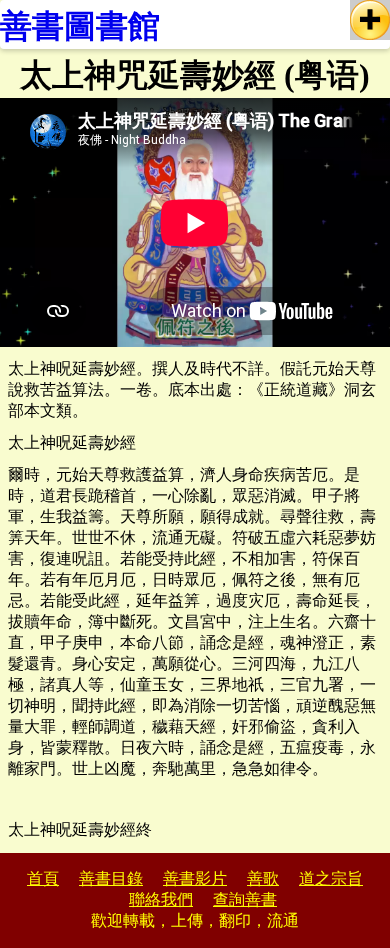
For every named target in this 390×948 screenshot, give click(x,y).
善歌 (263, 878)
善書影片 (195, 878)
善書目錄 (111, 878)
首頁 (43, 878)
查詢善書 (245, 899)
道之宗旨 (331, 878)
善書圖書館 (80, 26)
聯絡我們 (161, 899)
